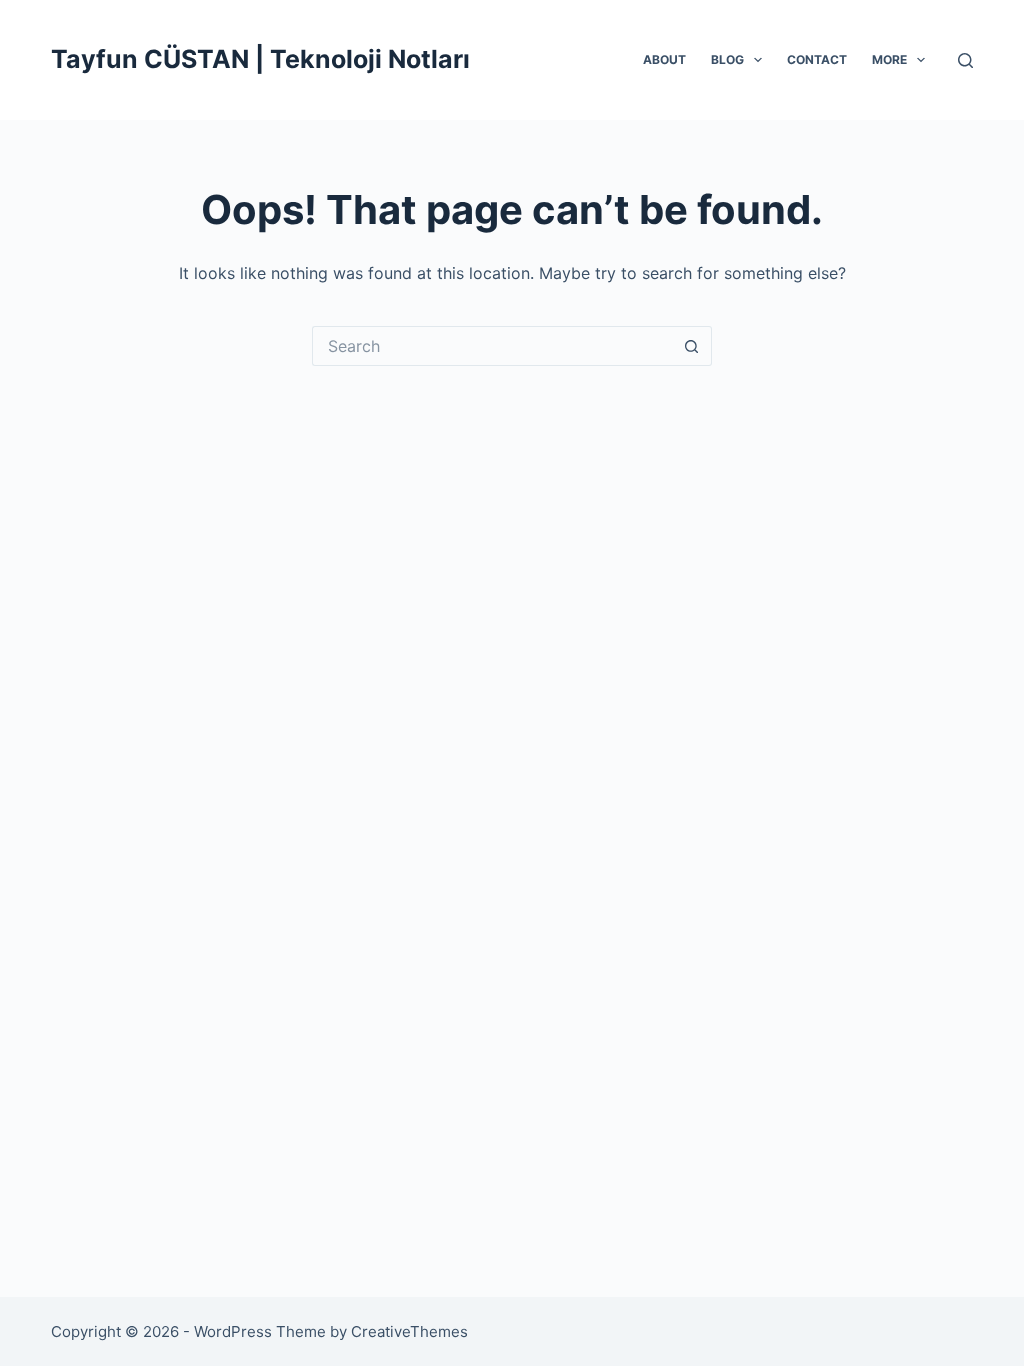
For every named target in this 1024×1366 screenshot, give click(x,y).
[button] (758, 60)
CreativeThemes (409, 1331)
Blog (727, 59)
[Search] (965, 60)
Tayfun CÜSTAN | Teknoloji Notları (260, 59)
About (664, 59)
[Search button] (692, 346)
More (889, 59)
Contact (817, 59)
